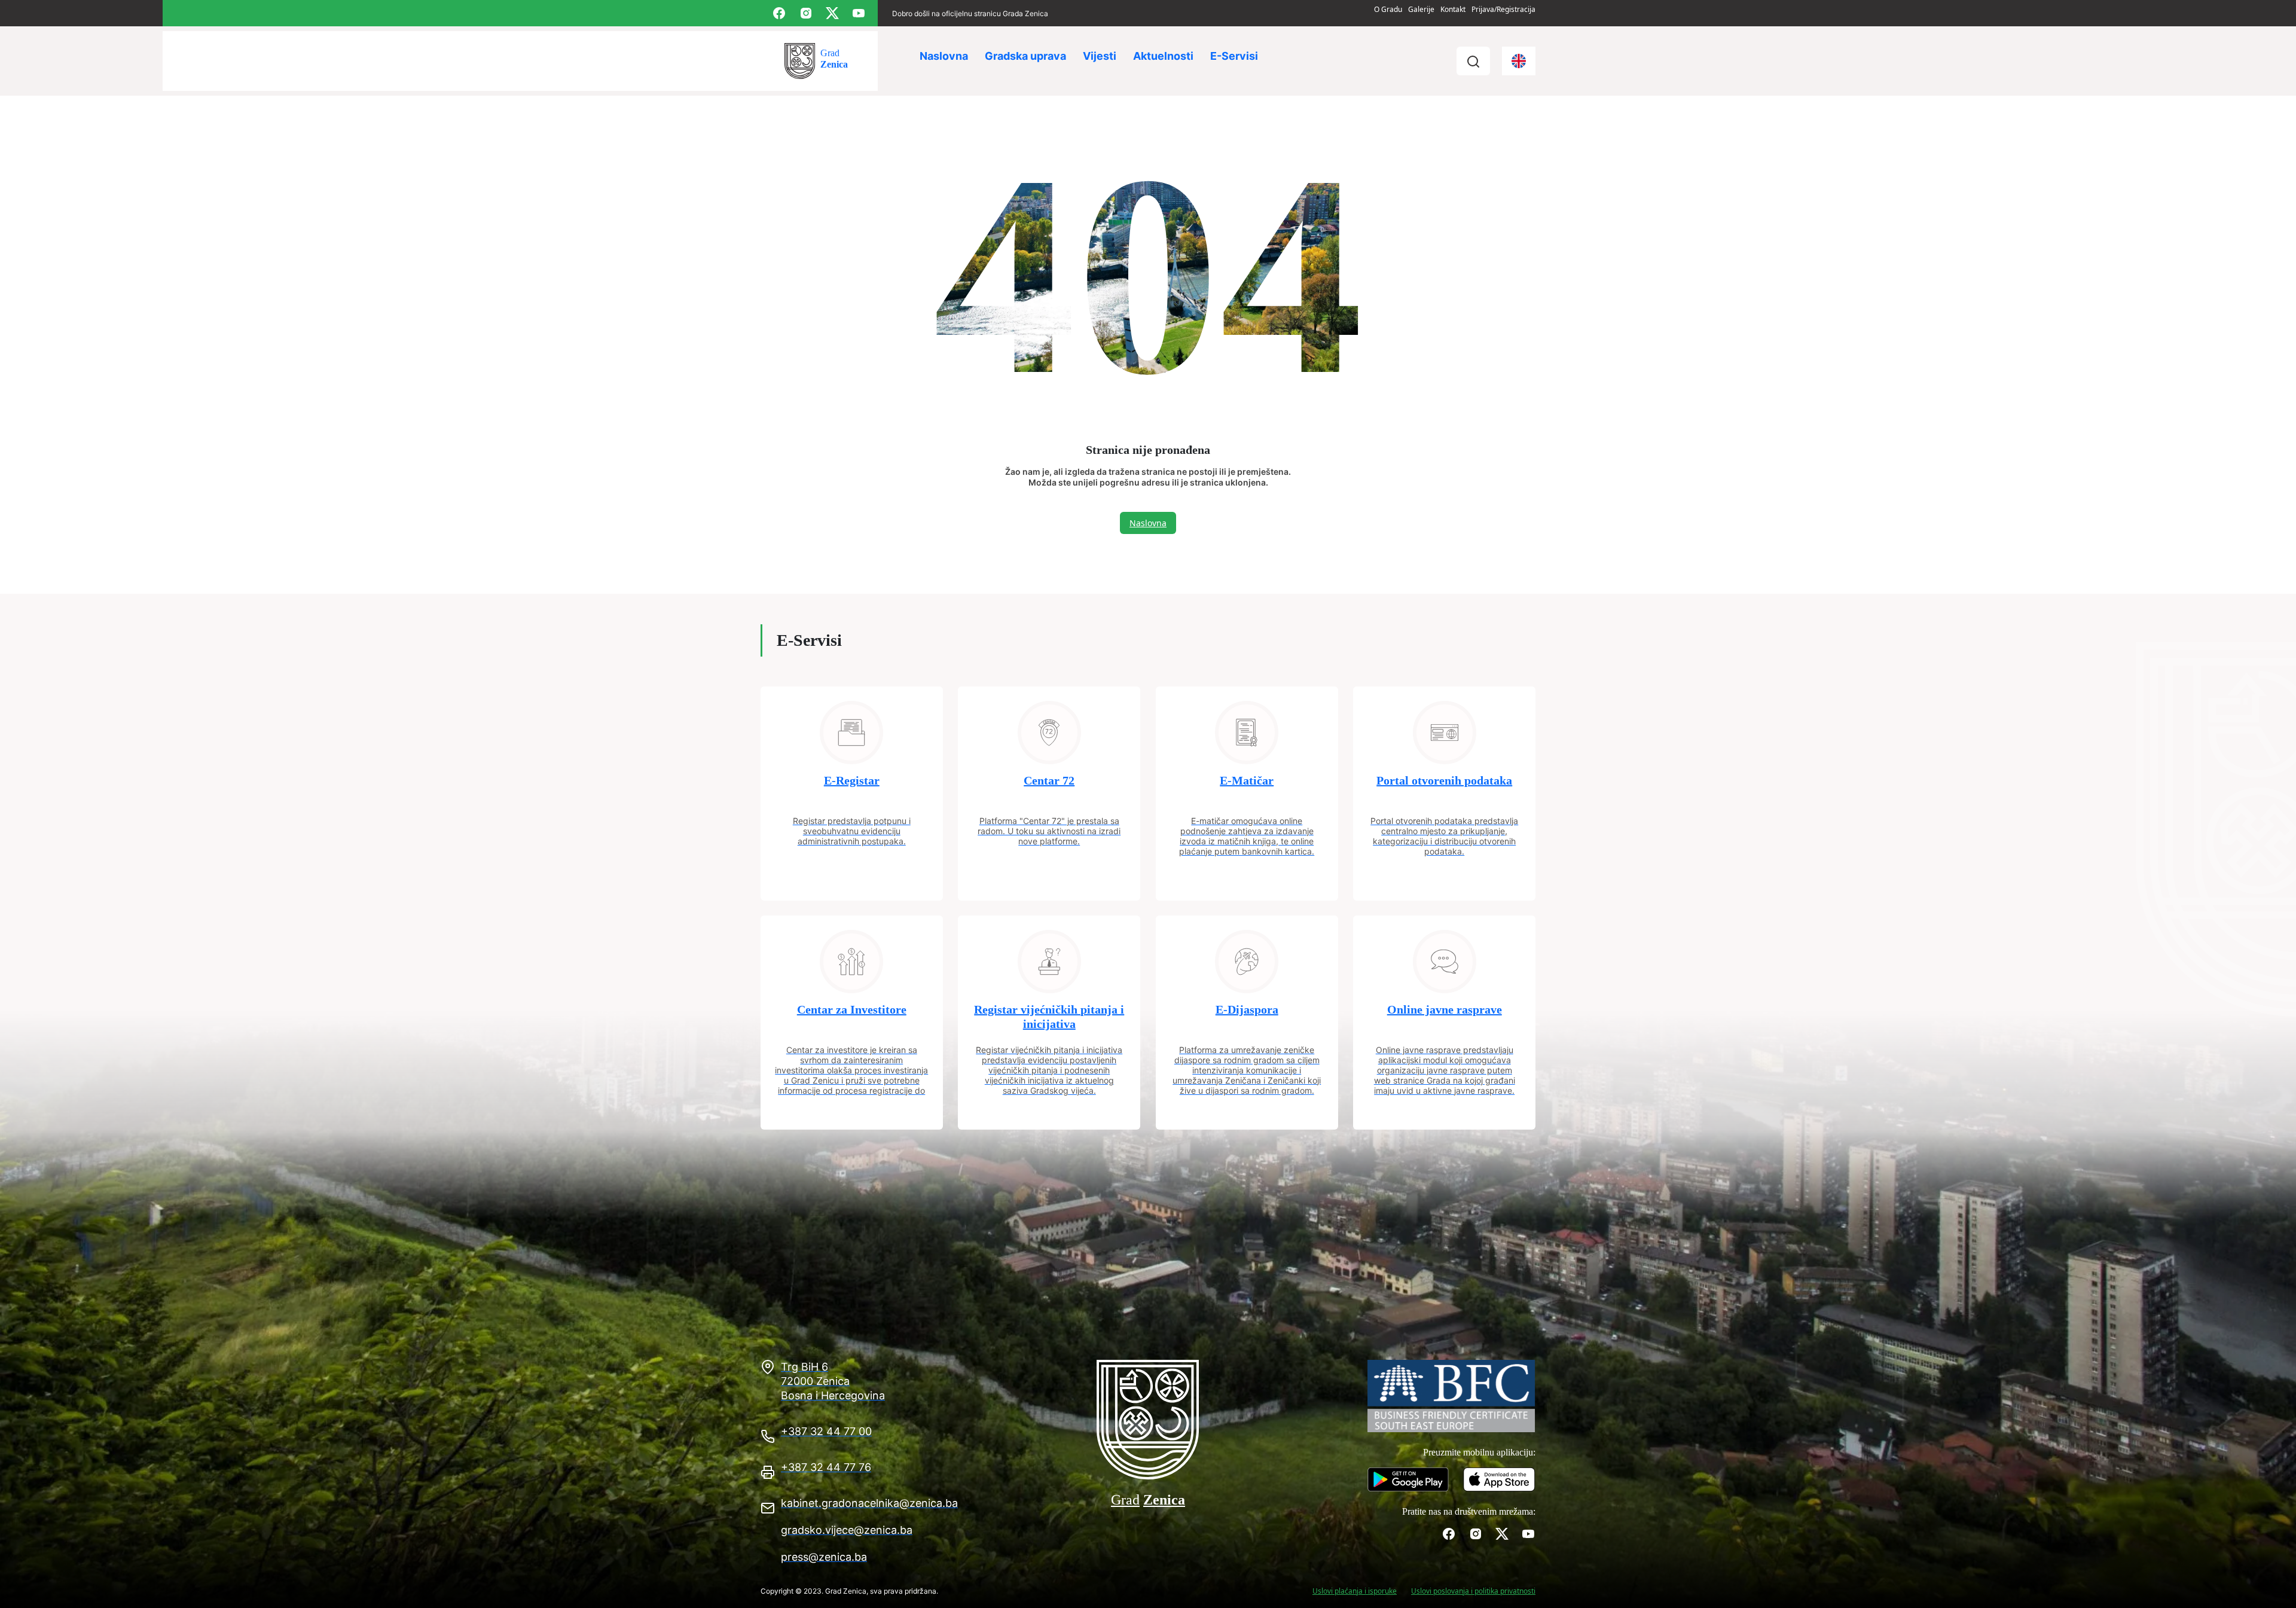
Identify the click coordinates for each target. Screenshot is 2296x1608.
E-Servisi (1234, 56)
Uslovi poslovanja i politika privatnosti (1473, 1591)
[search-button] (1473, 61)
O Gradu (1388, 9)
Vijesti (1100, 56)
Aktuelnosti (1163, 56)
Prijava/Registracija (1503, 9)
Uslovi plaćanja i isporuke (1355, 1591)
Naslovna (944, 56)
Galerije (1421, 9)
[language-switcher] (1519, 61)
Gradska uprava (1025, 56)
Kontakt (1453, 9)
